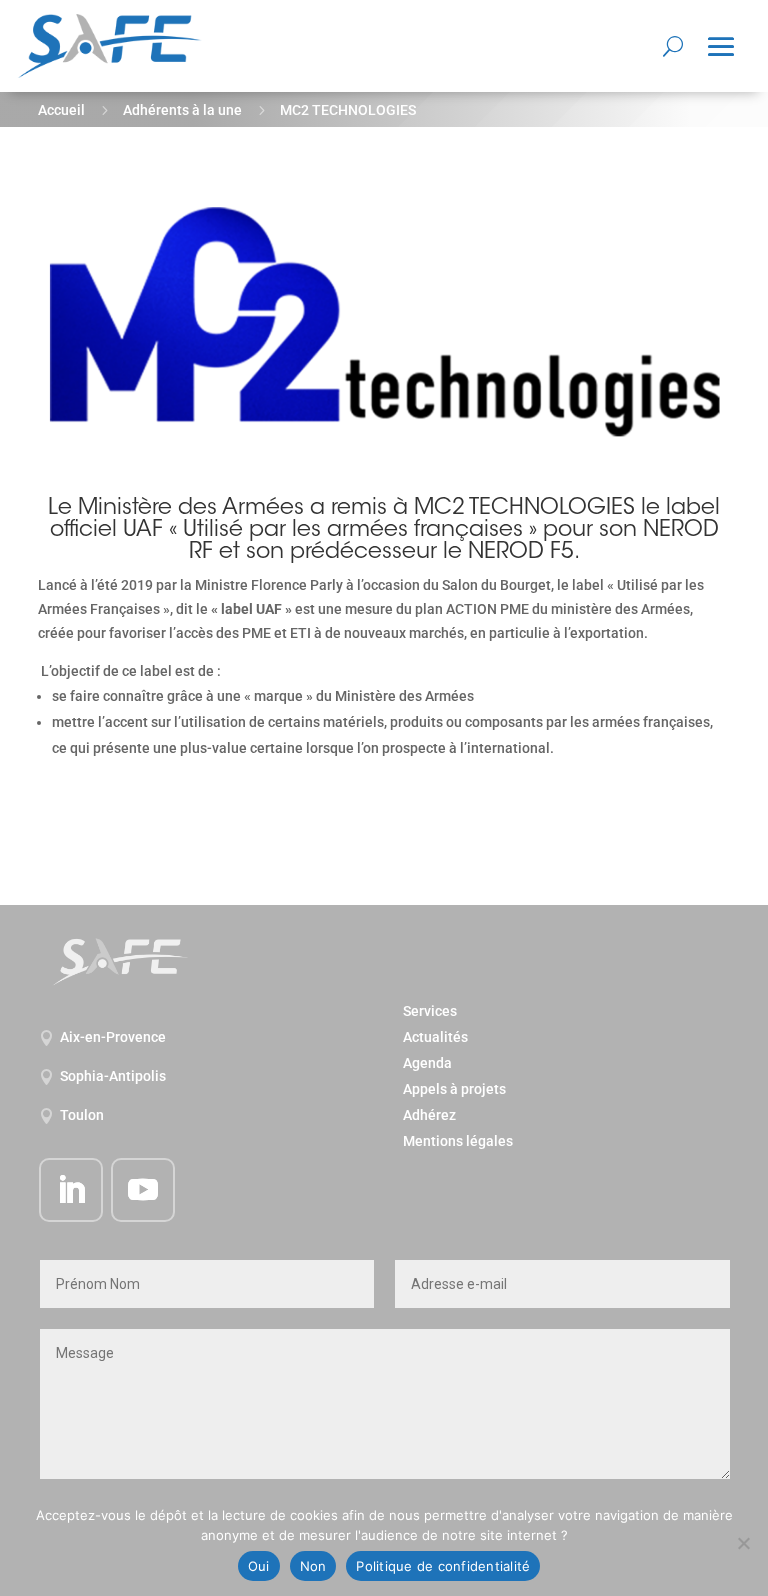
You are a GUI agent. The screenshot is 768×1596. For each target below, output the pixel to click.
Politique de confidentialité (443, 1566)
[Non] (743, 1543)
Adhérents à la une (182, 110)
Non (313, 1566)
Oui (259, 1566)
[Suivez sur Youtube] (143, 1190)
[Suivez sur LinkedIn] (71, 1190)
